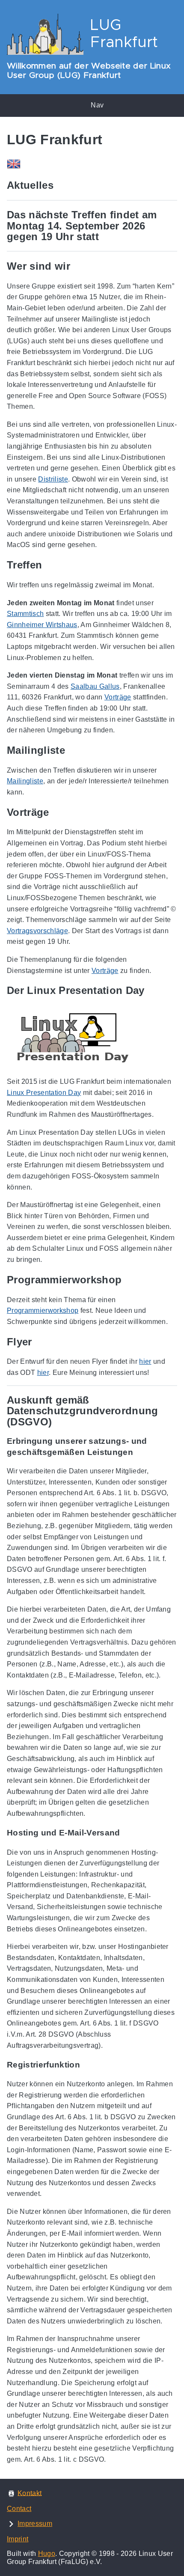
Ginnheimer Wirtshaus (42, 625)
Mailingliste (25, 781)
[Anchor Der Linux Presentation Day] (151, 991)
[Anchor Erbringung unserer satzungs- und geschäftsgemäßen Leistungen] (171, 1447)
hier (145, 1361)
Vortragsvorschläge (37, 931)
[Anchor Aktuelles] (60, 185)
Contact (19, 2509)
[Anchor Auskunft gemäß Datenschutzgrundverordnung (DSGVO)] (171, 1411)
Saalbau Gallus (95, 686)
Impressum (35, 2524)
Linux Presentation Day (44, 1093)
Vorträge (118, 697)
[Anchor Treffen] (48, 565)
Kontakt (30, 2493)
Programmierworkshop (43, 1310)
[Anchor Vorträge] (56, 812)
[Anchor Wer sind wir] (77, 266)
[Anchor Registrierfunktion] (86, 2065)
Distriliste (53, 479)
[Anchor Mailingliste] (71, 750)
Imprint (18, 2539)
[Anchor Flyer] (39, 1342)
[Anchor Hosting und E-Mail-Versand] (127, 1833)
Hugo (47, 2554)
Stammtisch (25, 614)
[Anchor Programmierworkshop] (128, 1280)
